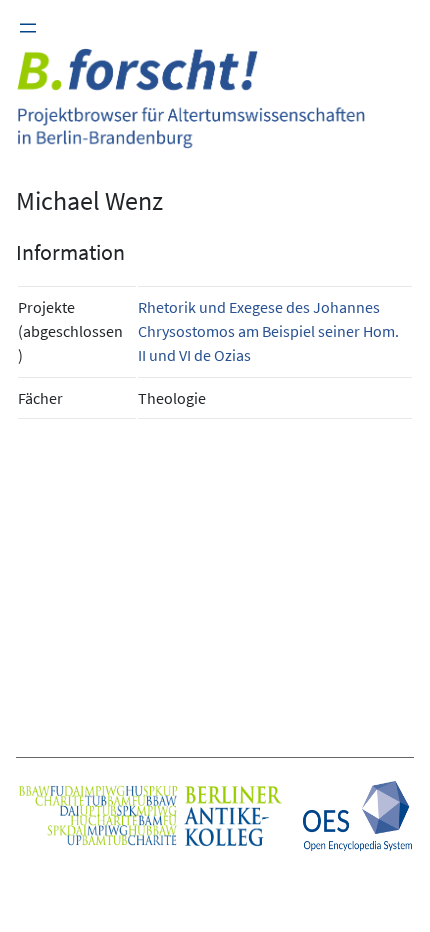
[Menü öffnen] (28, 28)
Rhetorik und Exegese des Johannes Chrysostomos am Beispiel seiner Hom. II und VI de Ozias (268, 331)
